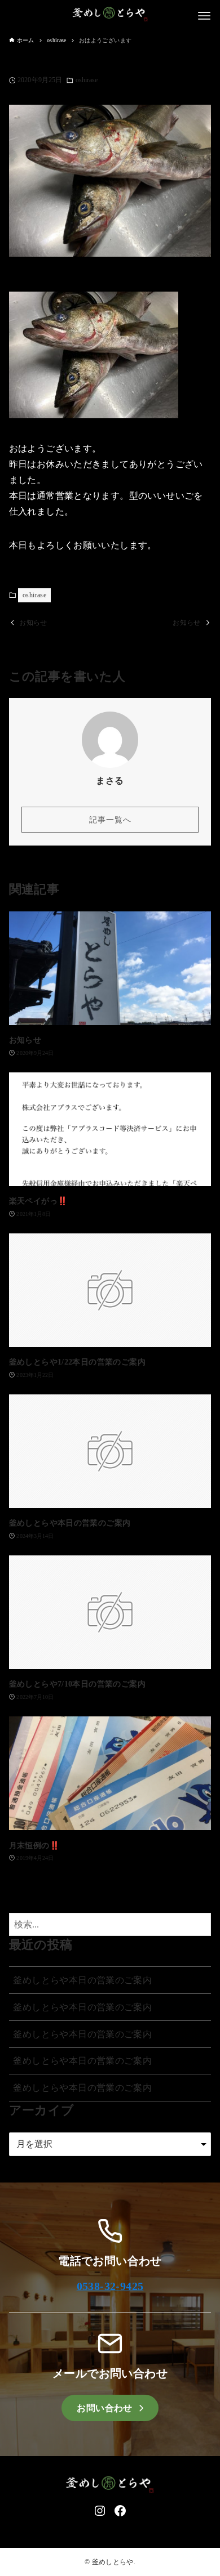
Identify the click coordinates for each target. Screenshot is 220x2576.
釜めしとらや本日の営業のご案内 (82, 1980)
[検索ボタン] (200, 1924)
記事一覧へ (110, 820)
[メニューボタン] (204, 16)
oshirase (87, 80)
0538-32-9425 (110, 2286)
